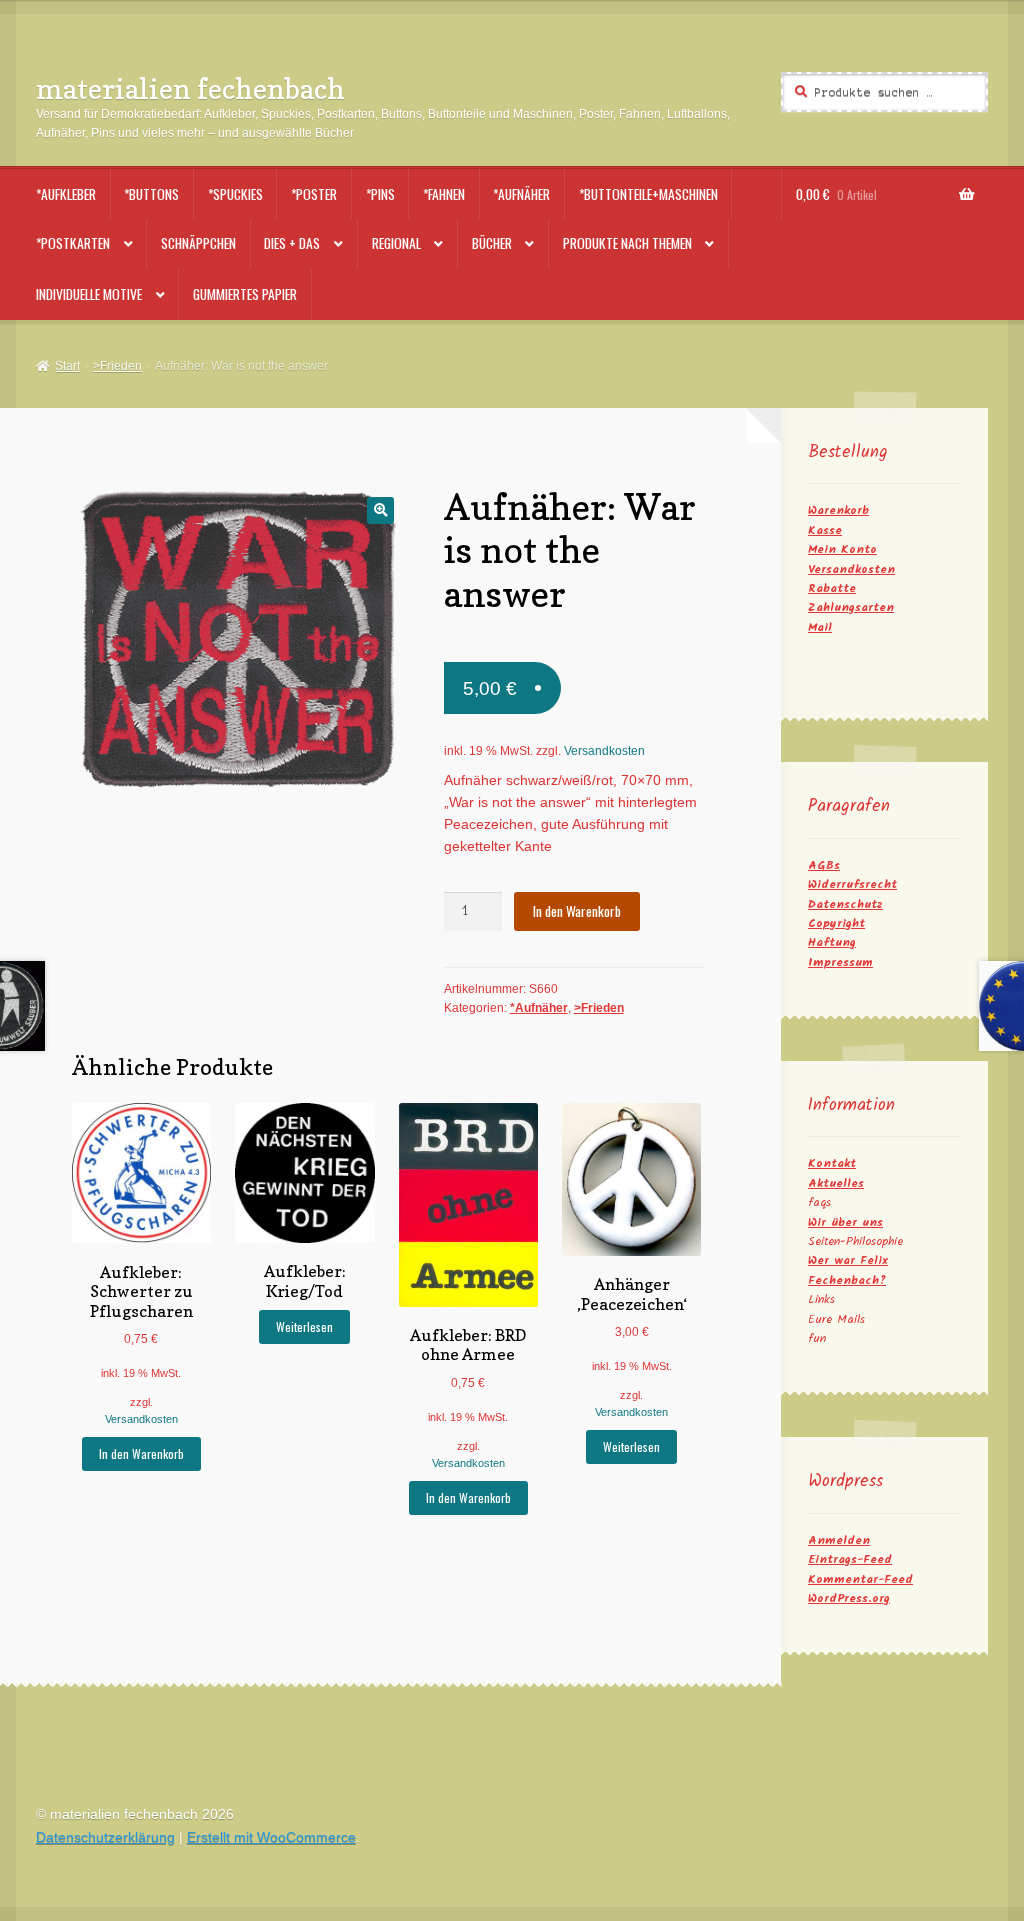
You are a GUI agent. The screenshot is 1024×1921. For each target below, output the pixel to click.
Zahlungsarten (851, 607)
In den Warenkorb (577, 911)
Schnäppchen (198, 243)
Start (67, 366)
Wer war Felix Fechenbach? (848, 1270)
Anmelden (839, 1540)
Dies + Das (292, 243)
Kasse (825, 530)
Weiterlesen (304, 1326)
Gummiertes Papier (245, 294)
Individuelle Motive (89, 294)
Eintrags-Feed (850, 1559)
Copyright (836, 923)
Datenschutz (845, 904)
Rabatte (832, 588)
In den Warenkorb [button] (141, 1453)
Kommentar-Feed (860, 1579)
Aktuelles (836, 1183)
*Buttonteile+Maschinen (648, 194)
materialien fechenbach (190, 88)
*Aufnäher (521, 194)
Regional (396, 243)
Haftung (832, 942)
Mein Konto (842, 549)
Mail (820, 627)
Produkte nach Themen (627, 243)
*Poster (314, 194)
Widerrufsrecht (852, 884)
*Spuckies (235, 194)
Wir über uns (845, 1222)
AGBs (824, 865)
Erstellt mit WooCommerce (271, 1837)
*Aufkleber (66, 194)
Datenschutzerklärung (105, 1837)
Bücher (492, 243)
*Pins (380, 194)
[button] (380, 510)
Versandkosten (604, 751)
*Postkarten (73, 243)
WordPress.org (849, 1598)
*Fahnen (444, 194)
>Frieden (117, 366)
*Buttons (151, 194)
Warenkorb (838, 510)
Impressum (840, 962)
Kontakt (832, 1163)
